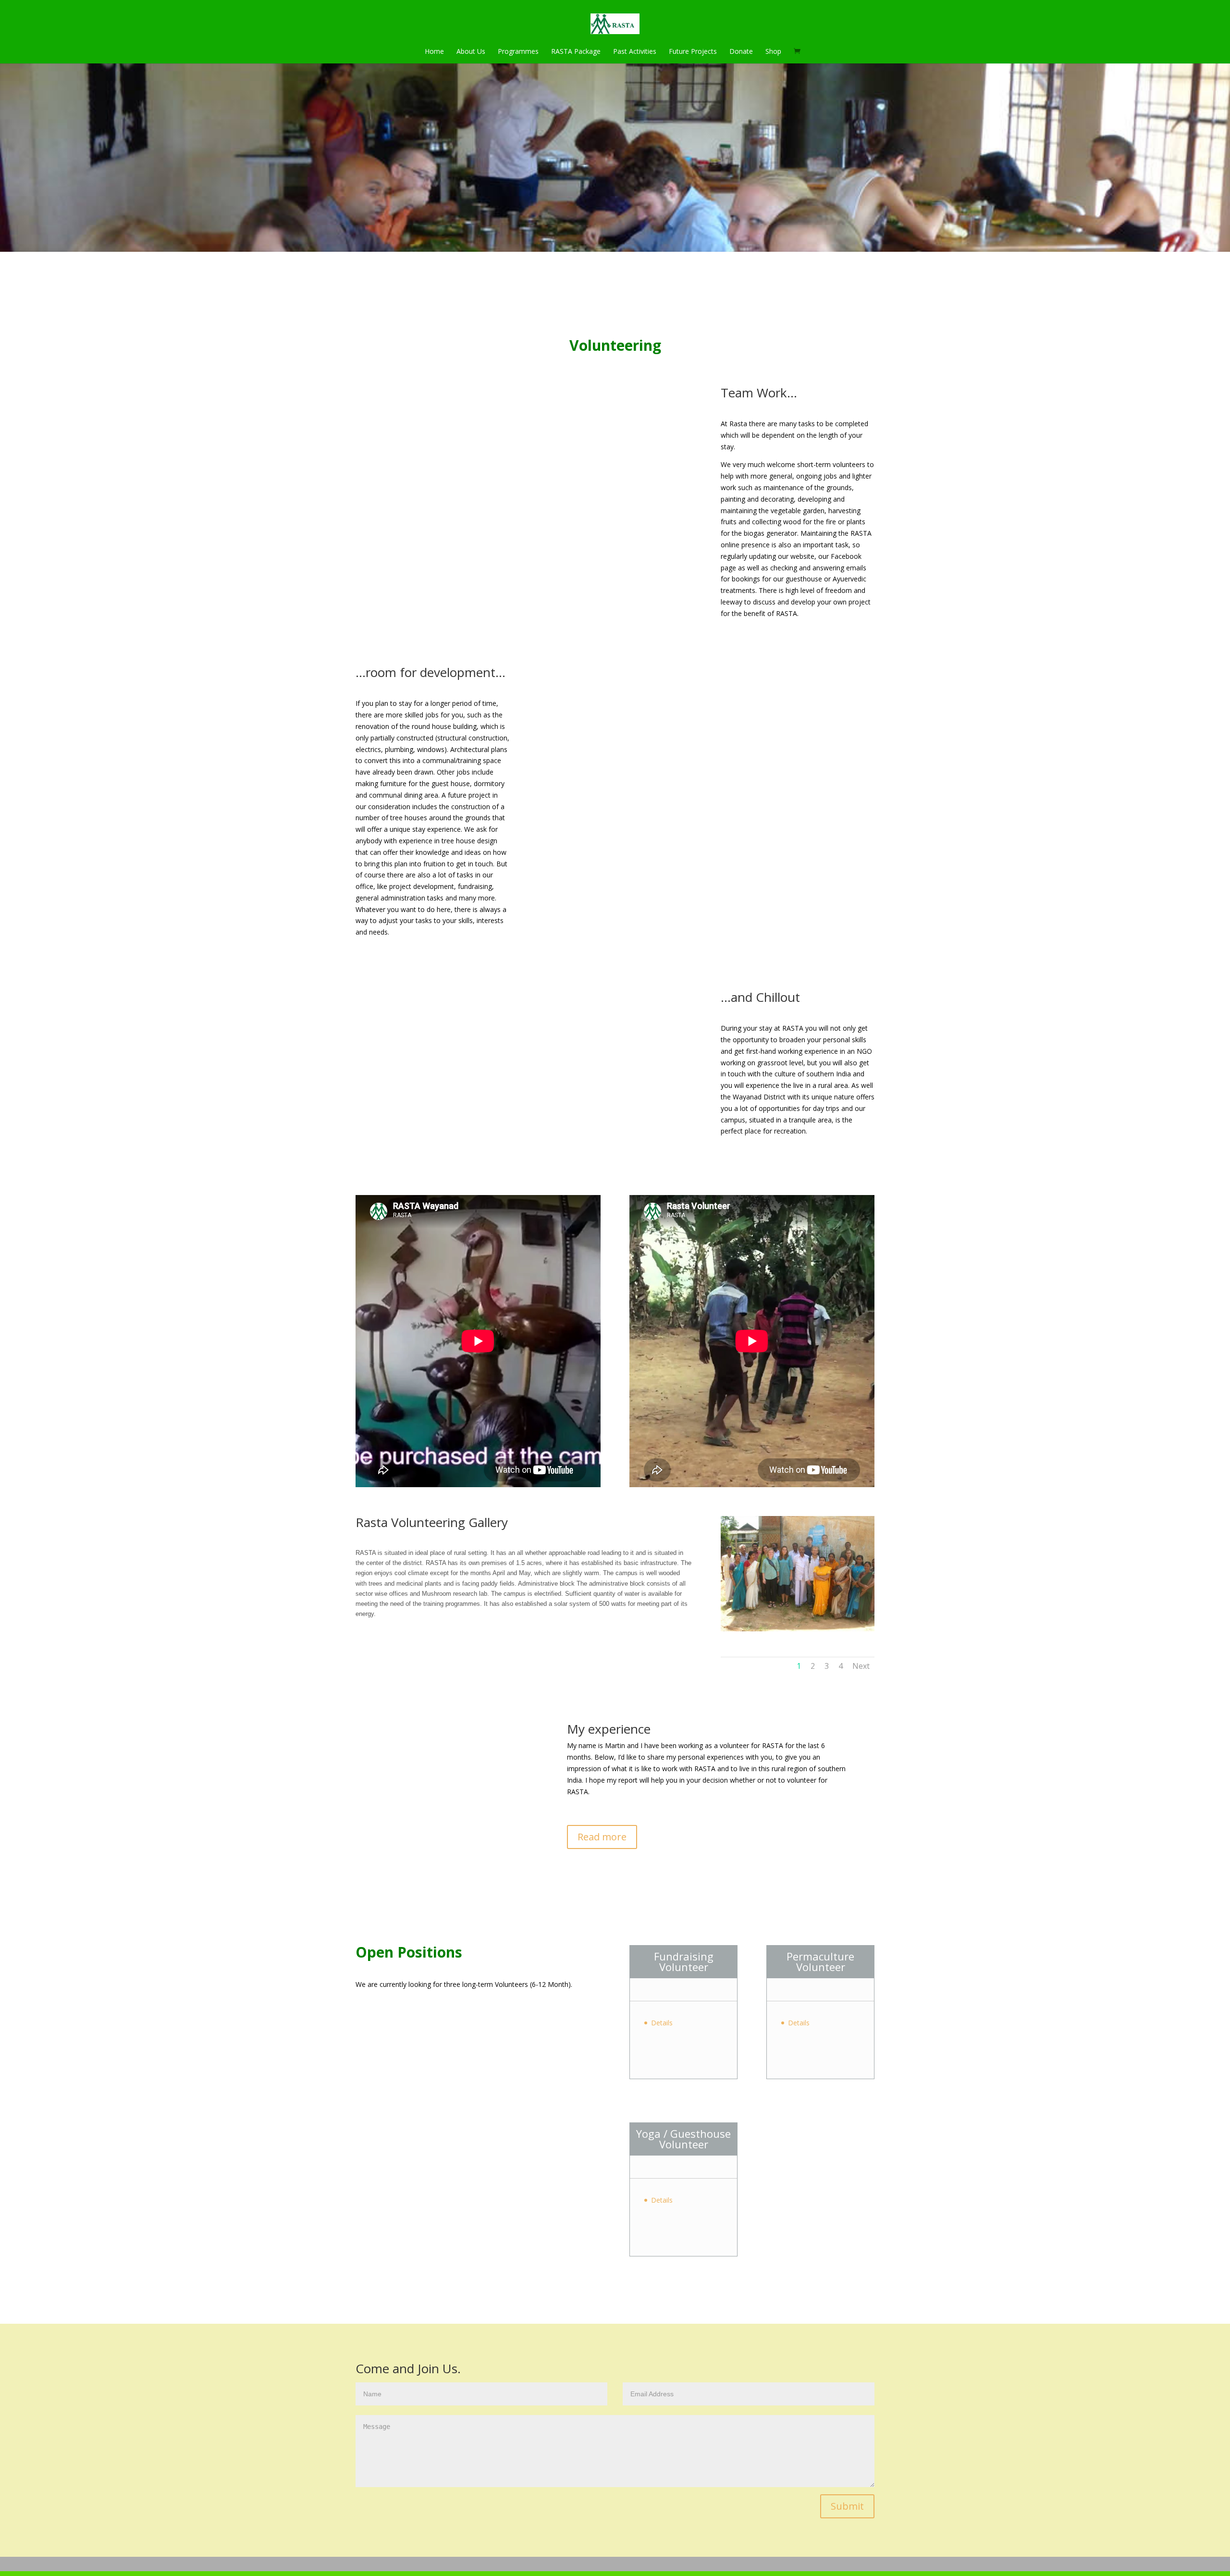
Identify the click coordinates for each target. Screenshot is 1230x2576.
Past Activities (635, 51)
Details (662, 2023)
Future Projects (693, 51)
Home (434, 51)
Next (861, 1666)
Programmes (518, 51)
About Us (471, 51)
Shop (773, 51)
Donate (741, 51)
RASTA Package (576, 51)
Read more (602, 1837)
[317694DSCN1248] (802, 1629)
